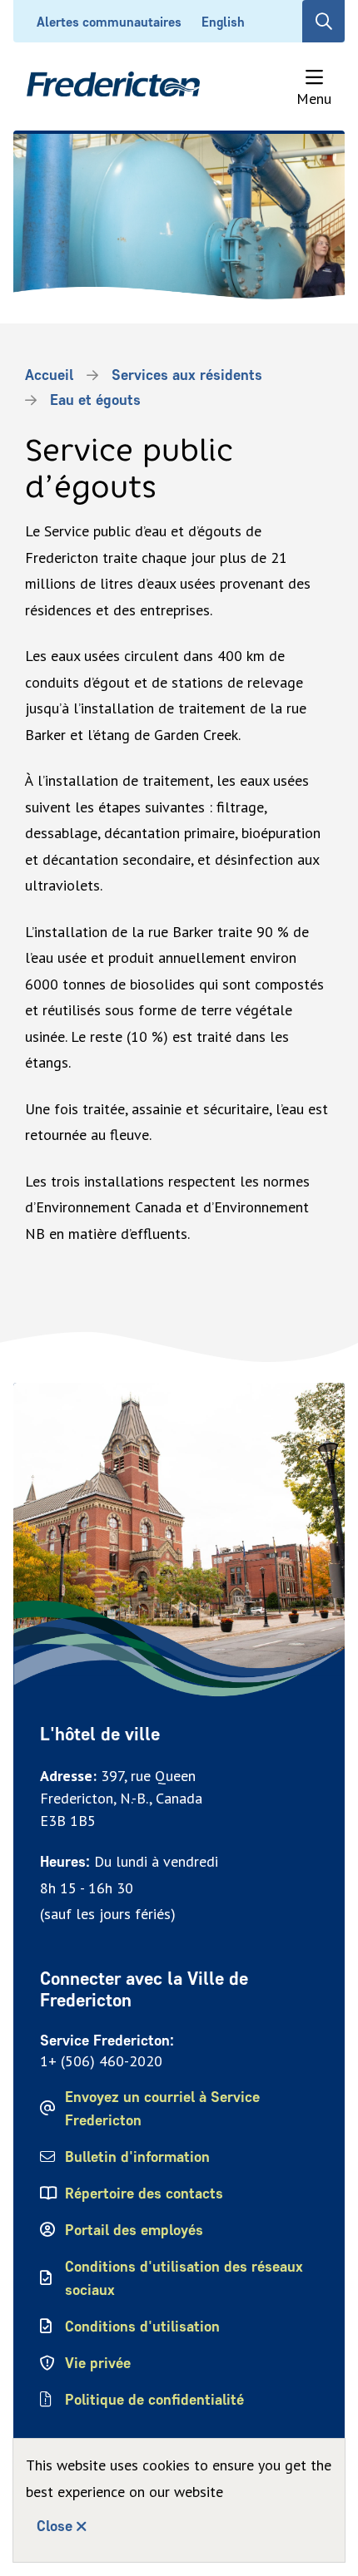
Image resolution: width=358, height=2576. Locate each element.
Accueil (49, 375)
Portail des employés (134, 2230)
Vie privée (98, 2363)
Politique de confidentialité (156, 2400)
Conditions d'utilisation (142, 2327)
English (223, 22)
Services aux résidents (187, 375)
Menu (314, 98)
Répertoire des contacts (144, 2194)
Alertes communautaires (109, 22)
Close (55, 2526)
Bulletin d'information (137, 2157)
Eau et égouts (95, 400)
